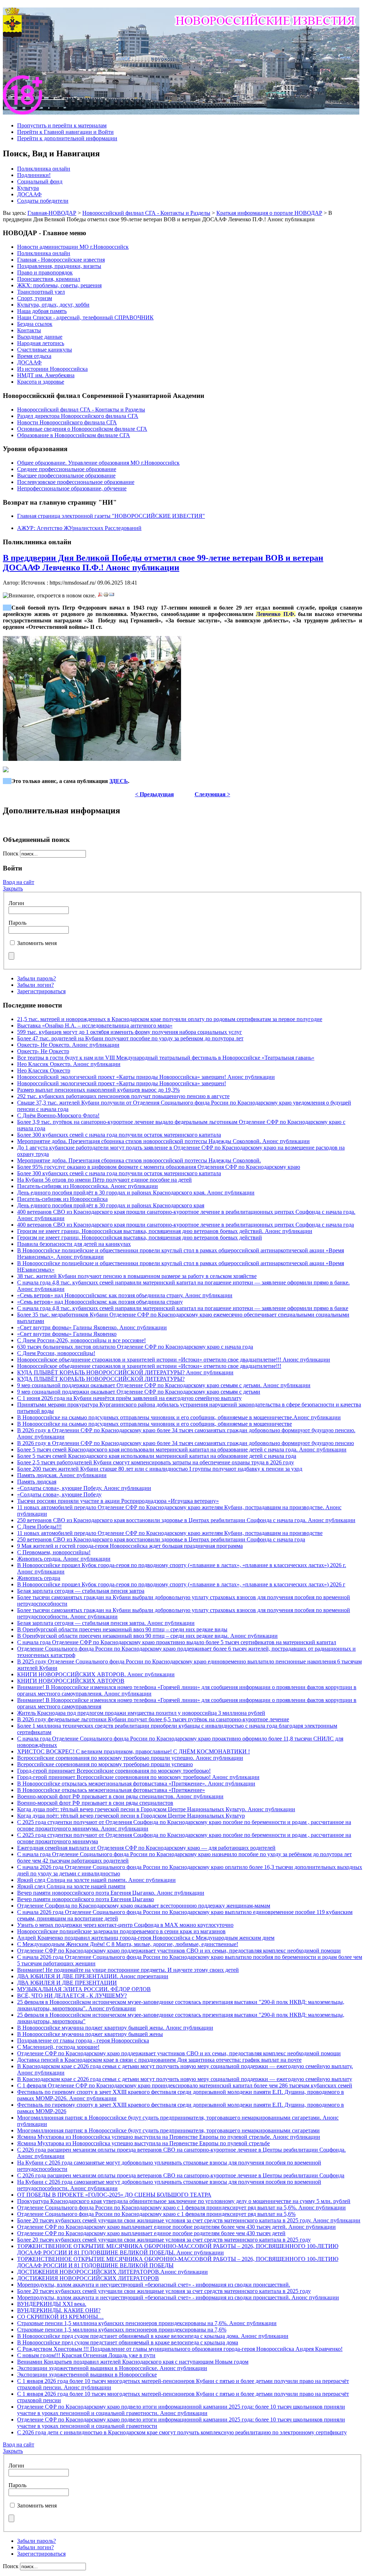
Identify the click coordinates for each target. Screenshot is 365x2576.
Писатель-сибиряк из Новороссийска (62, 1199)
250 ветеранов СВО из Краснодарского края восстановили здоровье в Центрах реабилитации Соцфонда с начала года (161, 1539)
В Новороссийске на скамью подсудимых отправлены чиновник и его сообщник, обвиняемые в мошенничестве (155, 1424)
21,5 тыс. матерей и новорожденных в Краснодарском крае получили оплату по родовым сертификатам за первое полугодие (170, 1019)
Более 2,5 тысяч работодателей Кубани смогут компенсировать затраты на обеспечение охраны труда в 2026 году (156, 1462)
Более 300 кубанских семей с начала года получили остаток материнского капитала (119, 1135)
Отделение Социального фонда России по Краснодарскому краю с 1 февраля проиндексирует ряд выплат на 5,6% (156, 2214)
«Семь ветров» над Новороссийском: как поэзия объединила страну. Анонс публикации (125, 1295)
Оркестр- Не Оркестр (43, 1051)
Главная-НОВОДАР (52, 213)
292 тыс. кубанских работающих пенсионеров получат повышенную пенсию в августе (123, 1096)
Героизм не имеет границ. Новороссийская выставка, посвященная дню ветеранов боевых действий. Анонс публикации (165, 1231)
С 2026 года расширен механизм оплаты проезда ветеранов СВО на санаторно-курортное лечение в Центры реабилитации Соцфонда (181, 2175)
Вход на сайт (19, 882)
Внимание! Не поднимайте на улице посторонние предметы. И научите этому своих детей (128, 1970)
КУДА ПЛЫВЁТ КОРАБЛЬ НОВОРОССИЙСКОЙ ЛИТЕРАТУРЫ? (101, 1379)
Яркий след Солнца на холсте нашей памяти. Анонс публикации (96, 1880)
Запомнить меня (37, 943)
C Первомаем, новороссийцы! (54, 1552)
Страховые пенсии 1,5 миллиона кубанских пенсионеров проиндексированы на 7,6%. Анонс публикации (147, 2323)
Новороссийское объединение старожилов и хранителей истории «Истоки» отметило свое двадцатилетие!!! (149, 1366)
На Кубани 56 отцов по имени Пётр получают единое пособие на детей (104, 1180)
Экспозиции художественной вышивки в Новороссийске (87, 2375)
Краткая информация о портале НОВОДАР (269, 213)
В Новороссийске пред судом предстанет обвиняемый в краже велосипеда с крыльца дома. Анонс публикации (153, 2336)
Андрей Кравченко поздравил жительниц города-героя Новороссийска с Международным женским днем (146, 1938)
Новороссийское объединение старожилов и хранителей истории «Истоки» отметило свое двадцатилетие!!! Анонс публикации (174, 1360)
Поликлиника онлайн (44, 169)
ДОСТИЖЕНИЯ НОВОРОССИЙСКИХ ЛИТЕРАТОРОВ (88, 2278)
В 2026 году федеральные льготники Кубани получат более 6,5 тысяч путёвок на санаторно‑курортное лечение (153, 1719)
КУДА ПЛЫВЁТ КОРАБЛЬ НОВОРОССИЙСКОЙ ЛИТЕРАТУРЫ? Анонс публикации (125, 1372)
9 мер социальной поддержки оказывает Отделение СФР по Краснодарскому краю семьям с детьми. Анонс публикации (164, 1385)
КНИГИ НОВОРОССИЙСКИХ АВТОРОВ (71, 1681)
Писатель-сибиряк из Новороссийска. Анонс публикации (88, 1186)
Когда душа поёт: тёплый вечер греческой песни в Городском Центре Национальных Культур (131, 1816)
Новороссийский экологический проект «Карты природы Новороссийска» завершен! (122, 1083)
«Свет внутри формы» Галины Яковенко (67, 1334)
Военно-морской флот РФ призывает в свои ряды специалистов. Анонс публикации (120, 1796)
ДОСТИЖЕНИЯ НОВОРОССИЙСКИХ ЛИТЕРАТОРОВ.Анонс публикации (112, 2272)
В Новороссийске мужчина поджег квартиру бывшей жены (90, 2034)
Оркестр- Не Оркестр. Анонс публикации (68, 1045)
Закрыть (13, 888)
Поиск (11, 853)
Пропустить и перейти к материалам (62, 125)
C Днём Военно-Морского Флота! (58, 1115)
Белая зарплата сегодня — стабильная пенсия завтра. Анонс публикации (106, 1623)
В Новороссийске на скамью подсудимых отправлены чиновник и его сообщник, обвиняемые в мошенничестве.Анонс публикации (179, 1417)
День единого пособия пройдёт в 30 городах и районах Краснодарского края (111, 1205)
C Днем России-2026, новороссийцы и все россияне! (81, 1340)
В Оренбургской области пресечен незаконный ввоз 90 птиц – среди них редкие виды (122, 1629)
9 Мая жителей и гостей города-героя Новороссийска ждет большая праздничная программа (130, 1546)
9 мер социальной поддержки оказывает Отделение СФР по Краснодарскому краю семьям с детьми (139, 1392)
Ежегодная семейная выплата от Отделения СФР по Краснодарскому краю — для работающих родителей (146, 1848)
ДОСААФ (29, 194)
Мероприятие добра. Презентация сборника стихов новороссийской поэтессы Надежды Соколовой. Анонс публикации (163, 1141)
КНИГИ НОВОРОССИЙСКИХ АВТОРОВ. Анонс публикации (96, 1674)
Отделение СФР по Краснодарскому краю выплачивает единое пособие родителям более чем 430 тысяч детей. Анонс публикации (176, 2227)
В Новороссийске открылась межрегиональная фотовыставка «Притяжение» (111, 1790)
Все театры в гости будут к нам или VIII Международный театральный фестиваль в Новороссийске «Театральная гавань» (166, 1058)
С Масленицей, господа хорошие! (58, 2047)
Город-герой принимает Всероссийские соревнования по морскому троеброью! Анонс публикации (138, 1777)
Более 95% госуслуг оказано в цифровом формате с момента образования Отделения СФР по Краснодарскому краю (159, 1167)
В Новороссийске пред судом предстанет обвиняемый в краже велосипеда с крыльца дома (128, 2342)
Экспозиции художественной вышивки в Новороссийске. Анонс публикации (112, 2368)
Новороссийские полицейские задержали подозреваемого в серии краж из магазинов (121, 1931)
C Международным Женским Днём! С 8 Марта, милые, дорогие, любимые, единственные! (128, 1944)
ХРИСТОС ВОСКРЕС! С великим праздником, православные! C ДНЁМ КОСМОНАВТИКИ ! (133, 1751)
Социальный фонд (40, 181)
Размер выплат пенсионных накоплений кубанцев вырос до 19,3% (98, 1090)
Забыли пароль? (37, 978)
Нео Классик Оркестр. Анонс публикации (69, 1064)
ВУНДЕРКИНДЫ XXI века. (52, 2304)
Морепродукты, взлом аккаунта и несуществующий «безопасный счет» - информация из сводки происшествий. (154, 2285)
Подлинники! (34, 175)
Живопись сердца (39, 1578)
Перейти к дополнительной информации (67, 138)
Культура (28, 188)
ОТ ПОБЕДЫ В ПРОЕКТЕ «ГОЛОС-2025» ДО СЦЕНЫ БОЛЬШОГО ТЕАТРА (114, 2195)
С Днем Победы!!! (39, 1527)
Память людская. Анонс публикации (62, 1475)
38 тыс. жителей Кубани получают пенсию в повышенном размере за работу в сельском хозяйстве (137, 1276)
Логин (16, 903)
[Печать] (106, 595)
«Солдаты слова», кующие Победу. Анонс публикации (84, 1488)
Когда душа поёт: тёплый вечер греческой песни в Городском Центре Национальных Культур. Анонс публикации (156, 1809)
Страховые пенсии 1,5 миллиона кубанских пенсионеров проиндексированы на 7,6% (122, 2330)
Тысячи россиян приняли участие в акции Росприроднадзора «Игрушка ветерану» (118, 1501)
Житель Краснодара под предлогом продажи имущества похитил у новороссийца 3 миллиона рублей (141, 1713)
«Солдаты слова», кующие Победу (59, 1494)
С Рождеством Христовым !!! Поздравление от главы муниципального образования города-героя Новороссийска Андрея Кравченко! (180, 2349)
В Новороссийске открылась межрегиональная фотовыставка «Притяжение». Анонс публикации (136, 1784)
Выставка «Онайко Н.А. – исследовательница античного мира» (95, 1026)
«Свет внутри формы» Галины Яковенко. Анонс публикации (92, 1327)
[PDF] (100, 595)
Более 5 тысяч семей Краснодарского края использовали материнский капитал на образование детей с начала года (157, 1456)
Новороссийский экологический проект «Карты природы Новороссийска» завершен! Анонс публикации (146, 1077)
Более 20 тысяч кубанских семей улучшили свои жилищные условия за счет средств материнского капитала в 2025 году (164, 2240)
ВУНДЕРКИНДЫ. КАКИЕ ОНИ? (59, 2310)
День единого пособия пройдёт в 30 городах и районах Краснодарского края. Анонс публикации (136, 1193)
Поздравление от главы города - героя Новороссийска (83, 2040)
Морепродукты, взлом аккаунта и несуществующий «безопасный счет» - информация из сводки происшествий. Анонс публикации (178, 2297)
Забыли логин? (35, 985)
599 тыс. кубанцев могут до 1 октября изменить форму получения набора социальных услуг (130, 1032)
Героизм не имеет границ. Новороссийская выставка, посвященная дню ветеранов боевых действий (140, 1238)
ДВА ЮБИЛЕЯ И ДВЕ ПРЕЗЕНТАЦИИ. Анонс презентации (93, 1976)
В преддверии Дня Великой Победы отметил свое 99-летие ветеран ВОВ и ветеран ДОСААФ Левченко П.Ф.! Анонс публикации (163, 563)
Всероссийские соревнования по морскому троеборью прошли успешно (105, 1764)
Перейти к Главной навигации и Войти (65, 132)
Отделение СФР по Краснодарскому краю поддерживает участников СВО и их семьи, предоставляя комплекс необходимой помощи (179, 1951)
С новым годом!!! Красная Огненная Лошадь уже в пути (86, 2355)
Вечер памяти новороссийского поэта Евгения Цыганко (86, 1899)
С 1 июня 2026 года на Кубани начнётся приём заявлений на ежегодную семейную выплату (129, 1398)
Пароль (17, 923)
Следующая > (212, 794)
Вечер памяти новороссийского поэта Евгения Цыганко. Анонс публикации (111, 1893)
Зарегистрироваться (41, 991)
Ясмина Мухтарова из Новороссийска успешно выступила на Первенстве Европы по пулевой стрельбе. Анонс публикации (169, 2137)
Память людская (37, 1482)
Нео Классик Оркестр (44, 1070)
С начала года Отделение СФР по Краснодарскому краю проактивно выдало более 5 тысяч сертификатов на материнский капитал (177, 1642)
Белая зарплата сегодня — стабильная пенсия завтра (81, 1591)
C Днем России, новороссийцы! (56, 1353)
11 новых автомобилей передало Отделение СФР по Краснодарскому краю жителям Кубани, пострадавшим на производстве (170, 1533)
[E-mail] (112, 595)
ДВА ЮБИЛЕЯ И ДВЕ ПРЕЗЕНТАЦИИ (67, 1983)
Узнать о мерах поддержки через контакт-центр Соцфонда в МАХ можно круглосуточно (125, 1925)
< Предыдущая (155, 794)
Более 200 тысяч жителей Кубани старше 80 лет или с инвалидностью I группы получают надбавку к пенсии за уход (160, 1469)
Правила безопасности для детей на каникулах (74, 1244)
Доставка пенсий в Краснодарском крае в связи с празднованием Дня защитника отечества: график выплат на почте (159, 2060)
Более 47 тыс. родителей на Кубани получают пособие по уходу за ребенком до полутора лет (130, 1038)
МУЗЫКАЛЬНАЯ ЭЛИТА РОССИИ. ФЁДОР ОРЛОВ (84, 1989)
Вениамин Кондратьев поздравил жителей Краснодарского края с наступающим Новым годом (133, 2362)
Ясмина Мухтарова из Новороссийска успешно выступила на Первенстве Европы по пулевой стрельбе (143, 2143)
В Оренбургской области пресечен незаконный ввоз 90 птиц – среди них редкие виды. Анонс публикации (147, 1636)
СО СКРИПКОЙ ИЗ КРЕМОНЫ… (60, 2317)
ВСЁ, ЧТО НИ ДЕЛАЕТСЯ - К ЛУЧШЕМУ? (72, 1996)
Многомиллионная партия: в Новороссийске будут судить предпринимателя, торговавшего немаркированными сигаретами (168, 2130)
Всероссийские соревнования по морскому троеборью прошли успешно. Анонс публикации (130, 1758)
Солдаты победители (43, 201)
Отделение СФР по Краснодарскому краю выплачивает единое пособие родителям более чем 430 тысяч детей (151, 2233)
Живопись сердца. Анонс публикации (64, 1559)
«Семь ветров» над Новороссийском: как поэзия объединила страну (100, 1302)
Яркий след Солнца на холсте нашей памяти (71, 1886)
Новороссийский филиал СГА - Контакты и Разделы (146, 213)
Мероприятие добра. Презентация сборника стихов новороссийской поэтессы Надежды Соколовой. (139, 1160)
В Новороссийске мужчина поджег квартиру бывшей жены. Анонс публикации (115, 2028)
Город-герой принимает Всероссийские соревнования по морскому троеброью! (114, 1771)
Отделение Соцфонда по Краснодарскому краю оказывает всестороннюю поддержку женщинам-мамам (144, 1906)
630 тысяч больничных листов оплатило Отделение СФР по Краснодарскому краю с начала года (135, 1347)
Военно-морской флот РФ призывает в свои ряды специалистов (95, 1803)
